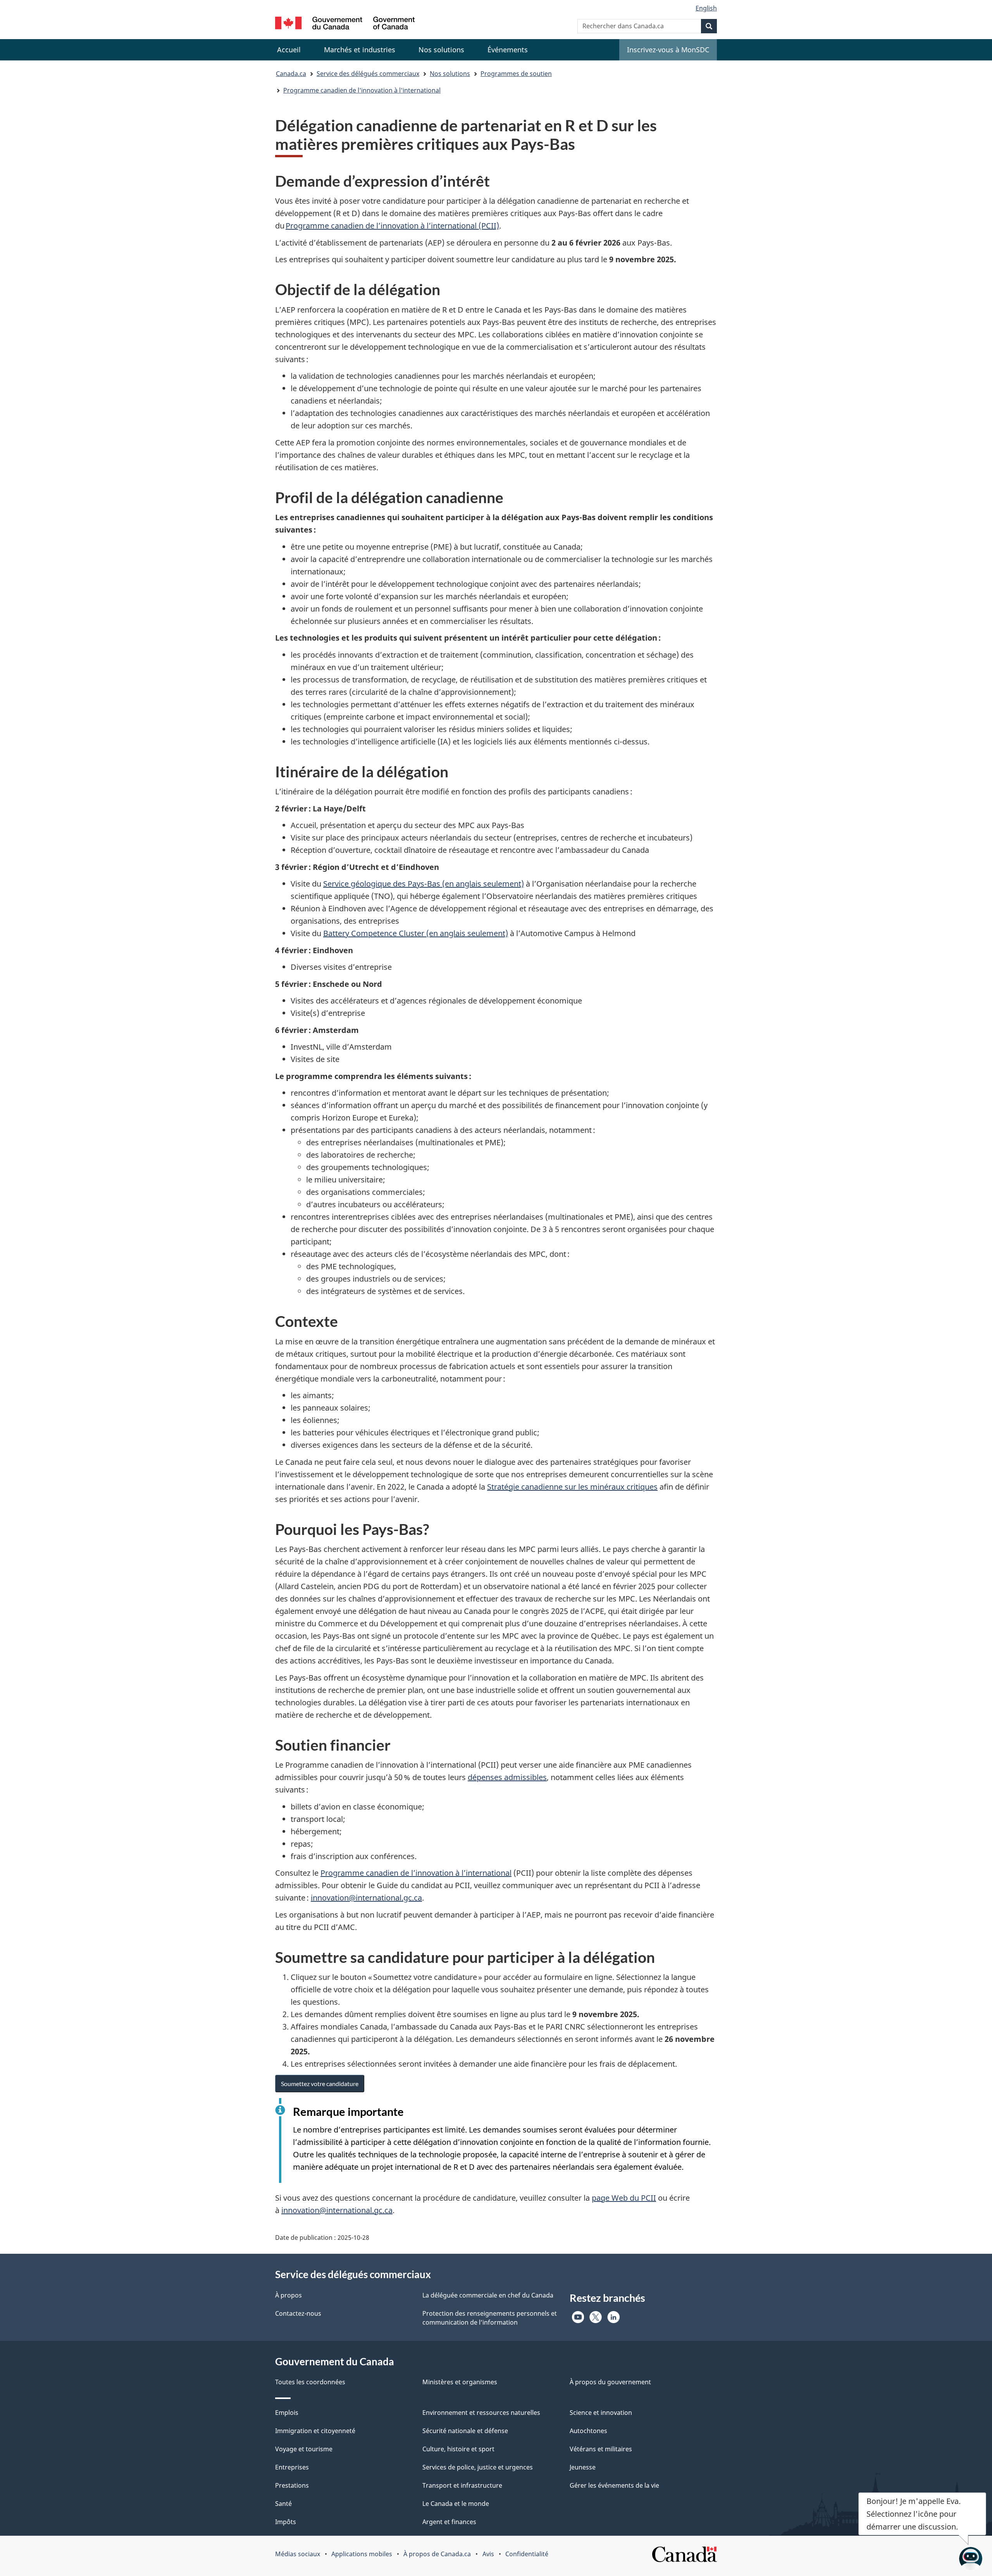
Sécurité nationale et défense (465, 2431)
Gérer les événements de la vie (614, 2485)
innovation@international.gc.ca (366, 1898)
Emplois (287, 2413)
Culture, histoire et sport (458, 2449)
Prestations (292, 2485)
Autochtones (588, 2431)
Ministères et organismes (460, 2382)
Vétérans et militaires (601, 2449)
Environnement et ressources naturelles (481, 2413)
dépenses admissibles (507, 1777)
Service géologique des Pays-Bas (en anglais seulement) (424, 884)
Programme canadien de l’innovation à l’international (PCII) (392, 226)
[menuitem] (360, 50)
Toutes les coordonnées (310, 2382)
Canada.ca (291, 74)
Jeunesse (583, 2467)
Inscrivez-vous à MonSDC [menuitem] (668, 50)
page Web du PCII (624, 2198)
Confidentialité (527, 2554)
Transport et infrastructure (462, 2485)
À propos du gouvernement (610, 2382)
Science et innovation (601, 2413)
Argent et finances (449, 2522)
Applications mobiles (362, 2554)
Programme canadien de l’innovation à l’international (416, 1873)
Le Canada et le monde (456, 2504)
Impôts (286, 2522)
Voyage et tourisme (304, 2449)
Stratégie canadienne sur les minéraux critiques (572, 1487)
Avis (488, 2554)
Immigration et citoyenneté (315, 2431)
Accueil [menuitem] (289, 50)
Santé (283, 2504)
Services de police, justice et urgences (478, 2467)
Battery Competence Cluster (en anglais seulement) (416, 933)
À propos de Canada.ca (437, 2554)
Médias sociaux (298, 2554)
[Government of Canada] (345, 24)
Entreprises (292, 2467)
